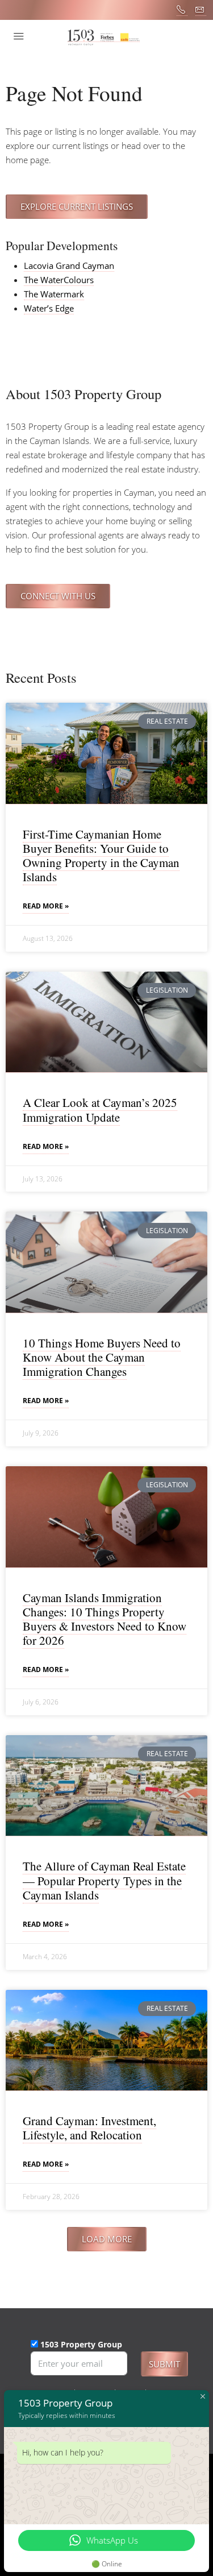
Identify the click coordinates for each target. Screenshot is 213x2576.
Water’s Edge (49, 308)
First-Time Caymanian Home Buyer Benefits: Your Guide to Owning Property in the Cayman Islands (101, 856)
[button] (107, 2239)
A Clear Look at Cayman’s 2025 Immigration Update (100, 1109)
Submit (164, 2364)
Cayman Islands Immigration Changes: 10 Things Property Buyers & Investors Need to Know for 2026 (105, 1619)
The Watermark (54, 294)
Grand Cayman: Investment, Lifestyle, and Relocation (89, 2128)
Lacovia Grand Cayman (69, 266)
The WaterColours (59, 280)
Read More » (46, 906)
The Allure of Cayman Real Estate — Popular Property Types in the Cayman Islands (104, 1880)
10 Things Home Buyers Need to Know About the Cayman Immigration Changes (102, 1357)
